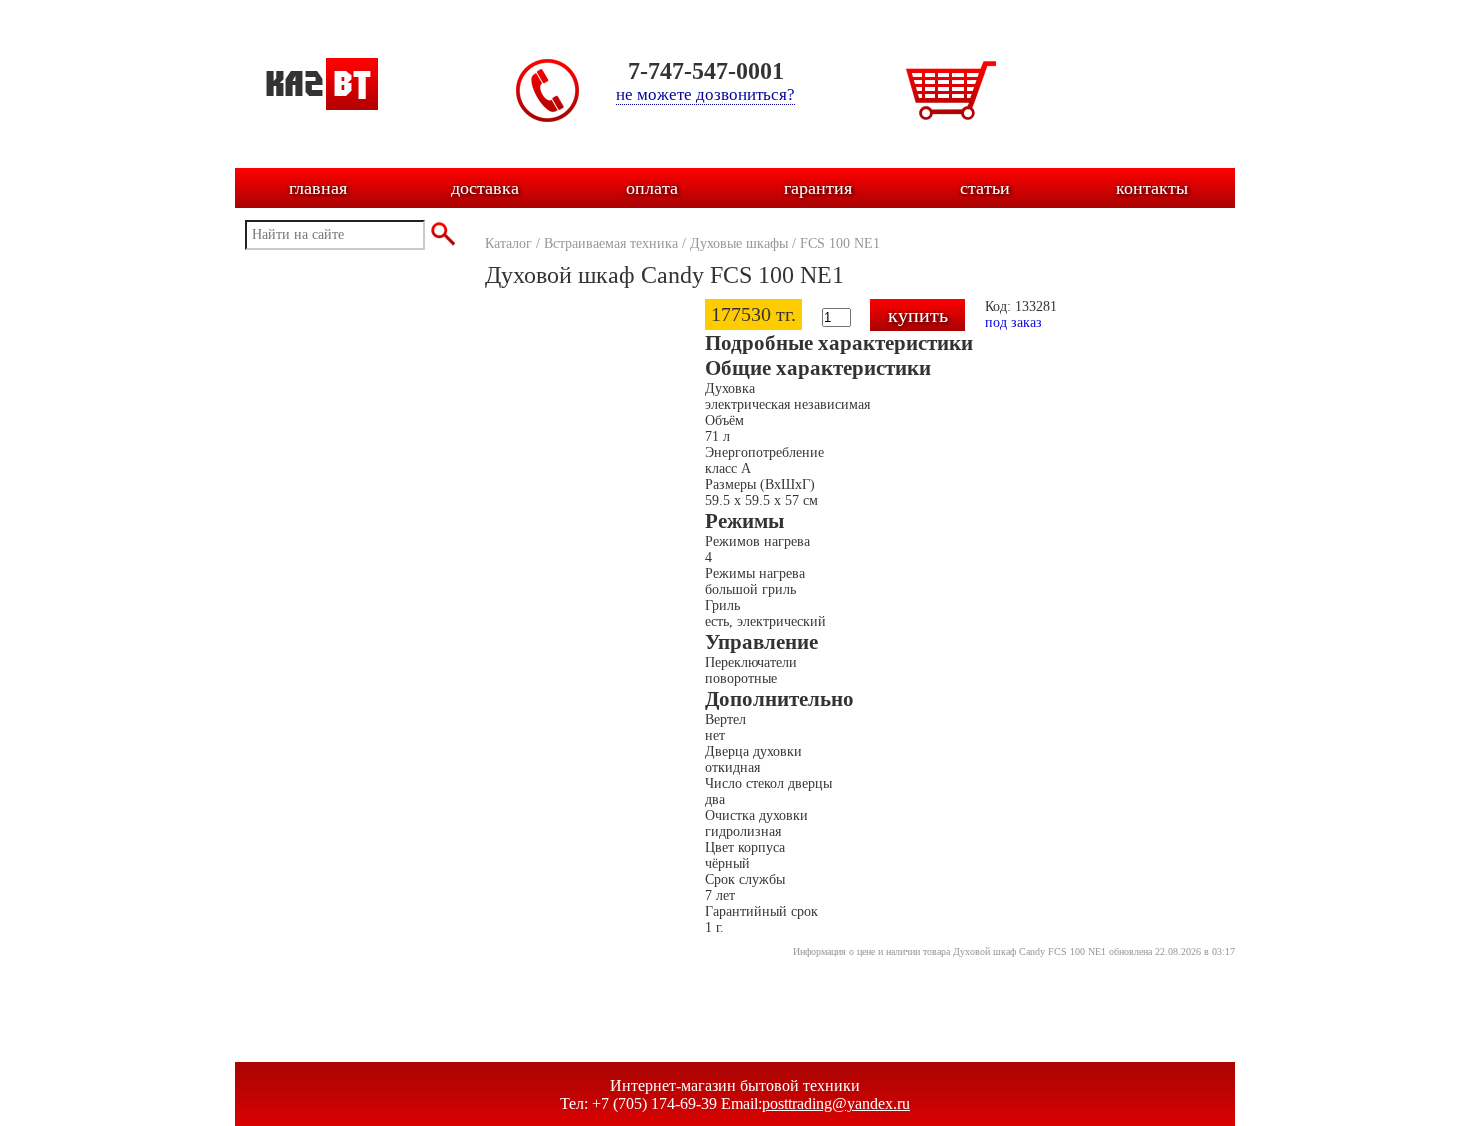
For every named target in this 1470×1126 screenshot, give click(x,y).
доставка (485, 188)
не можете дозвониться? (705, 94)
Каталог (508, 243)
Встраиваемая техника (611, 243)
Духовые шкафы (739, 243)
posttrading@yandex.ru (836, 1103)
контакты (1152, 188)
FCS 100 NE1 (840, 243)
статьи (985, 188)
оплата (652, 188)
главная (318, 188)
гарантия (818, 188)
